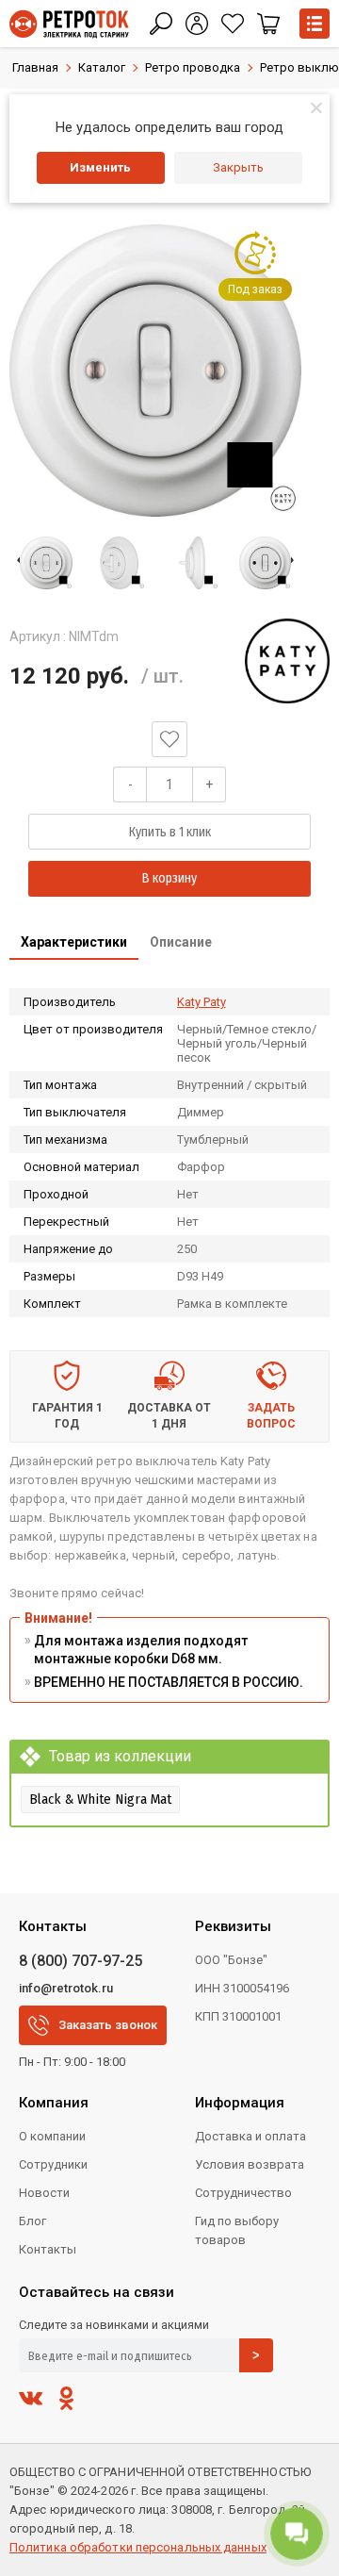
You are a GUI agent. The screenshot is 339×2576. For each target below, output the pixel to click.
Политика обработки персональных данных (138, 2547)
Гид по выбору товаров (237, 2230)
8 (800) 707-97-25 (81, 1961)
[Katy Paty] (287, 661)
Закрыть (238, 167)
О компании (52, 2136)
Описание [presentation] (181, 942)
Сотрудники (53, 2164)
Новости (44, 2193)
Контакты (48, 2249)
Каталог (102, 67)
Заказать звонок (108, 2025)
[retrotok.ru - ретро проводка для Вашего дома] (69, 24)
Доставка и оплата (250, 2136)
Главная (35, 67)
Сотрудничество (243, 2193)
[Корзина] (268, 24)
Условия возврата (250, 2164)
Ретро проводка (193, 67)
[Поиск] (161, 24)
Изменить (100, 167)
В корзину (169, 878)
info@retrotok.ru (66, 1988)
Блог (32, 2221)
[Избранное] (233, 24)
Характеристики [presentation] (74, 942)
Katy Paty (202, 1002)
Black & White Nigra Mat (100, 1799)
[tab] (74, 944)
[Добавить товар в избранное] (169, 739)
